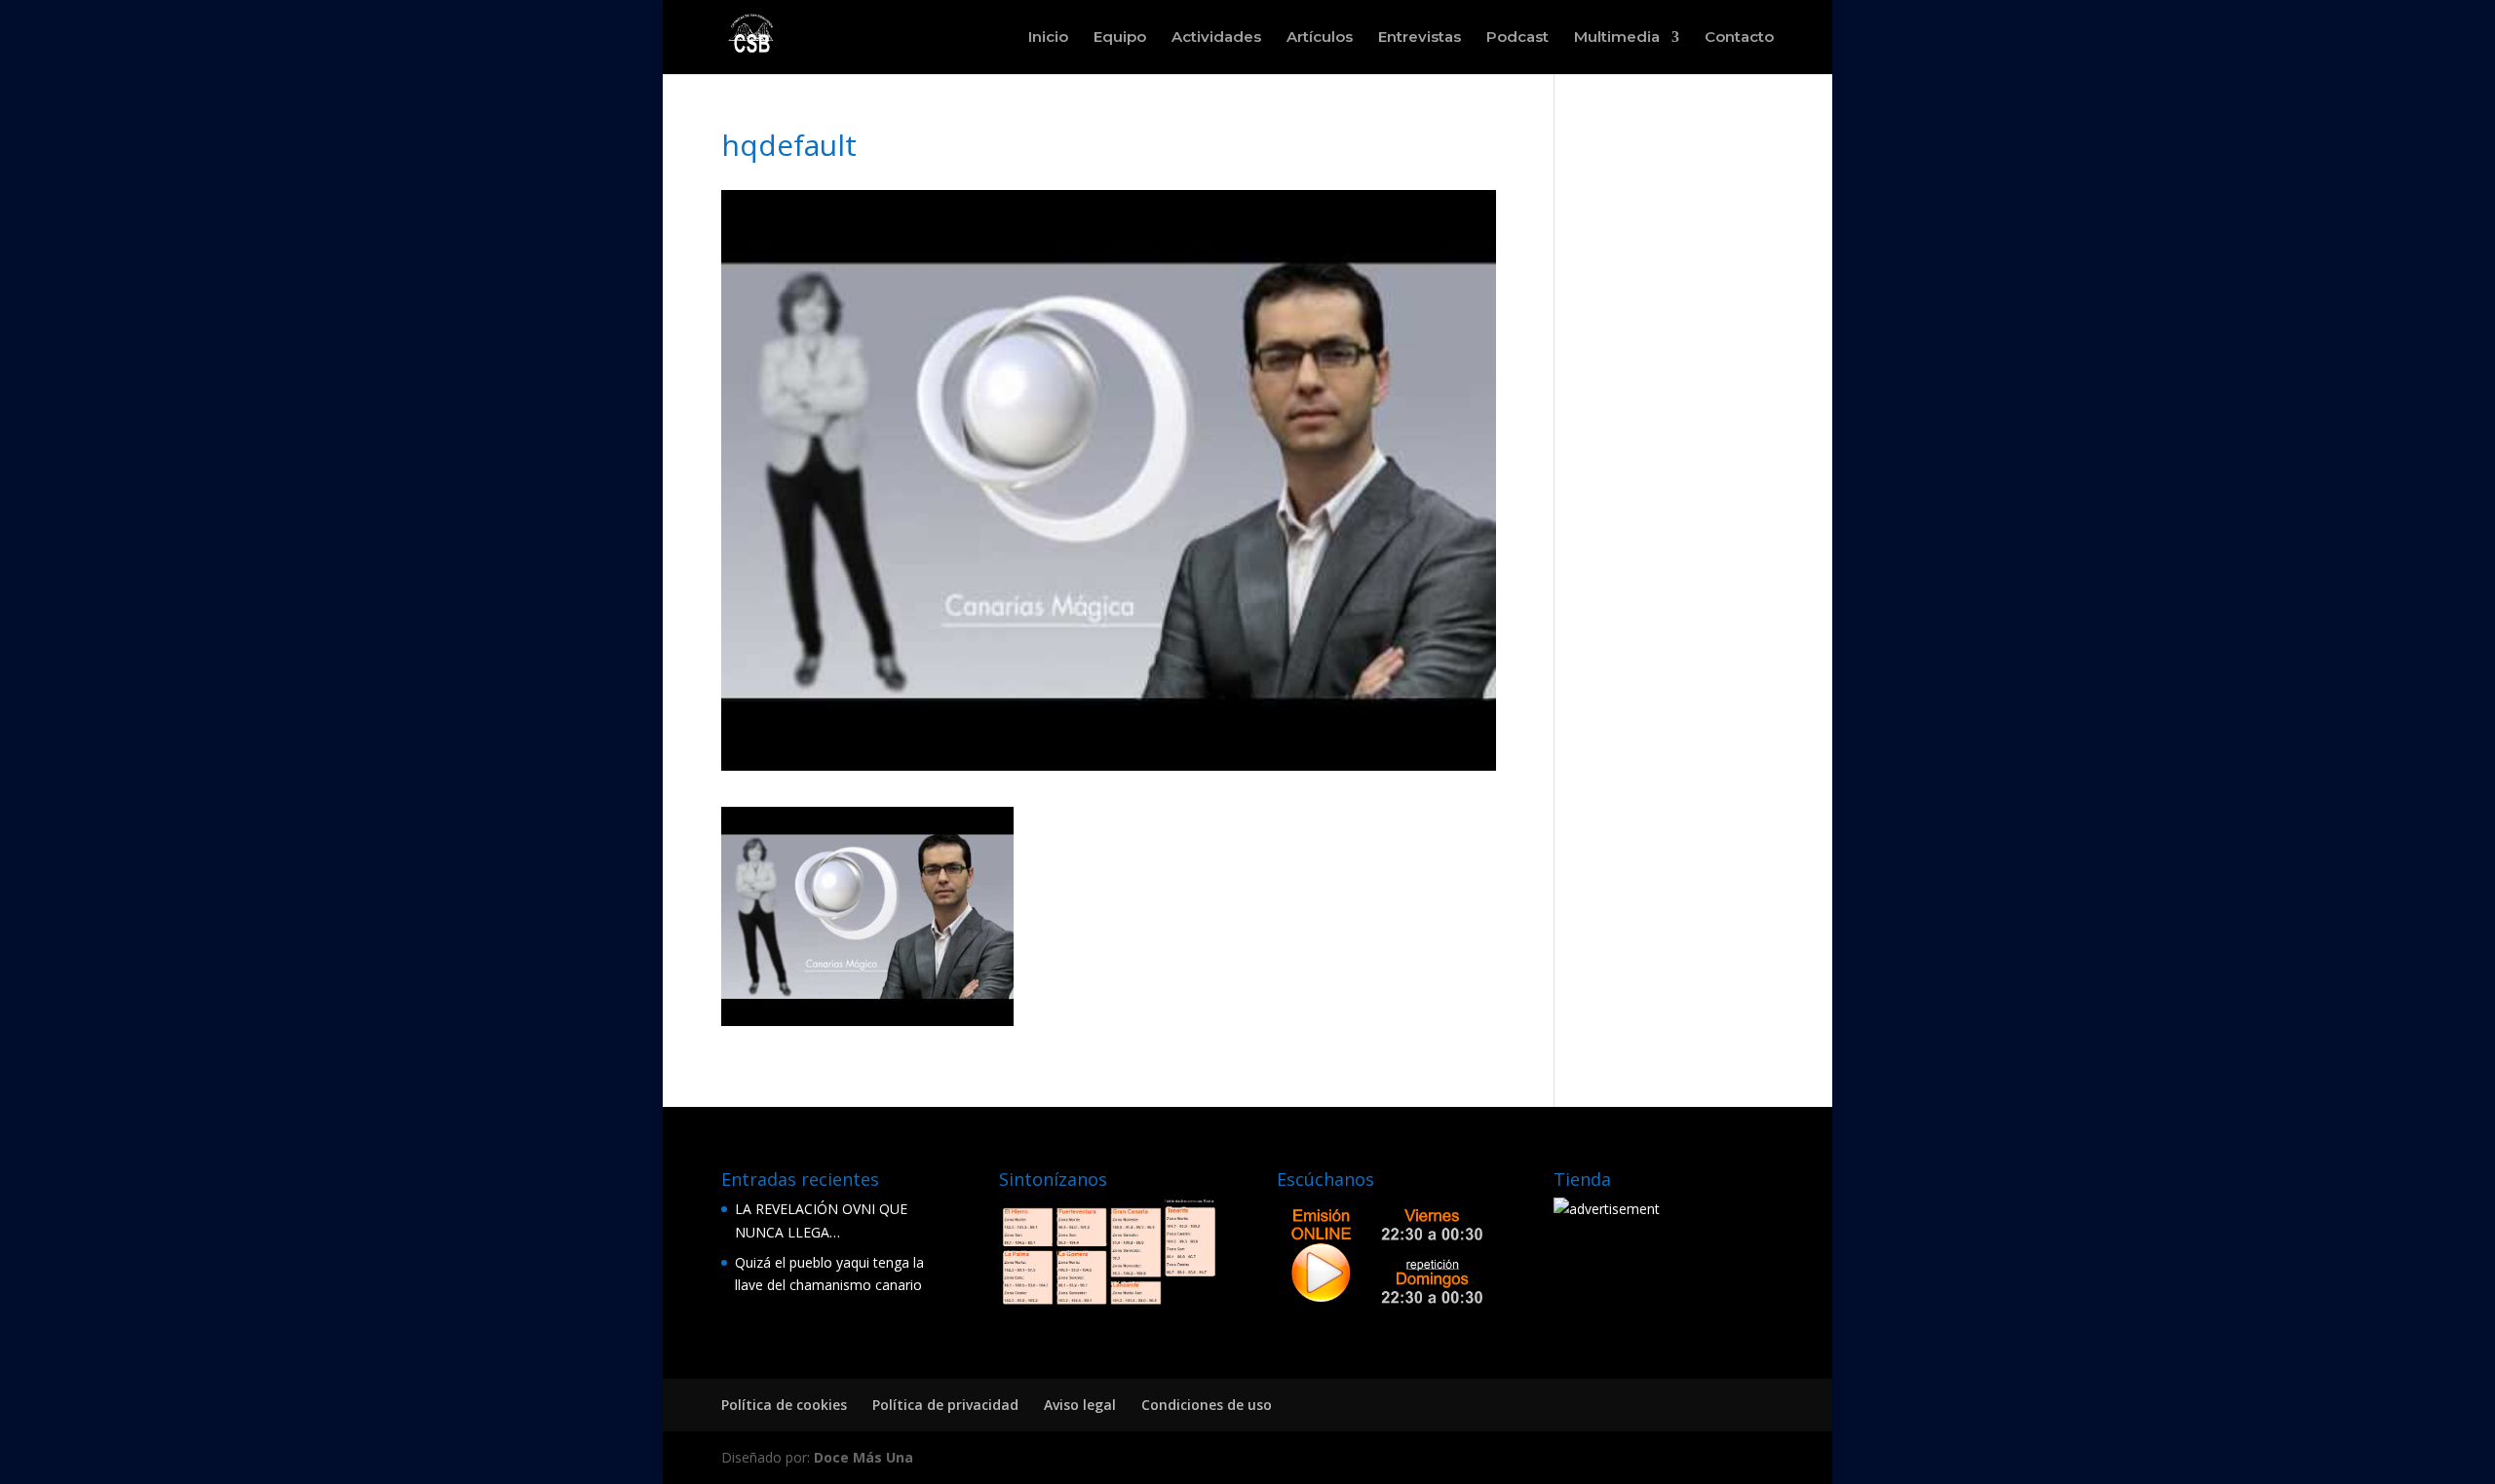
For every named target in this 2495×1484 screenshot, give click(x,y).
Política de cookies (784, 1405)
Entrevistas (1420, 38)
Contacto (1739, 38)
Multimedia (1617, 38)
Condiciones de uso (1207, 1405)
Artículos (1320, 38)
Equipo (1120, 38)
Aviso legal (1080, 1405)
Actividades (1216, 38)
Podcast (1517, 38)
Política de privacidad (945, 1405)
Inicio (1048, 38)
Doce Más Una (864, 1457)
